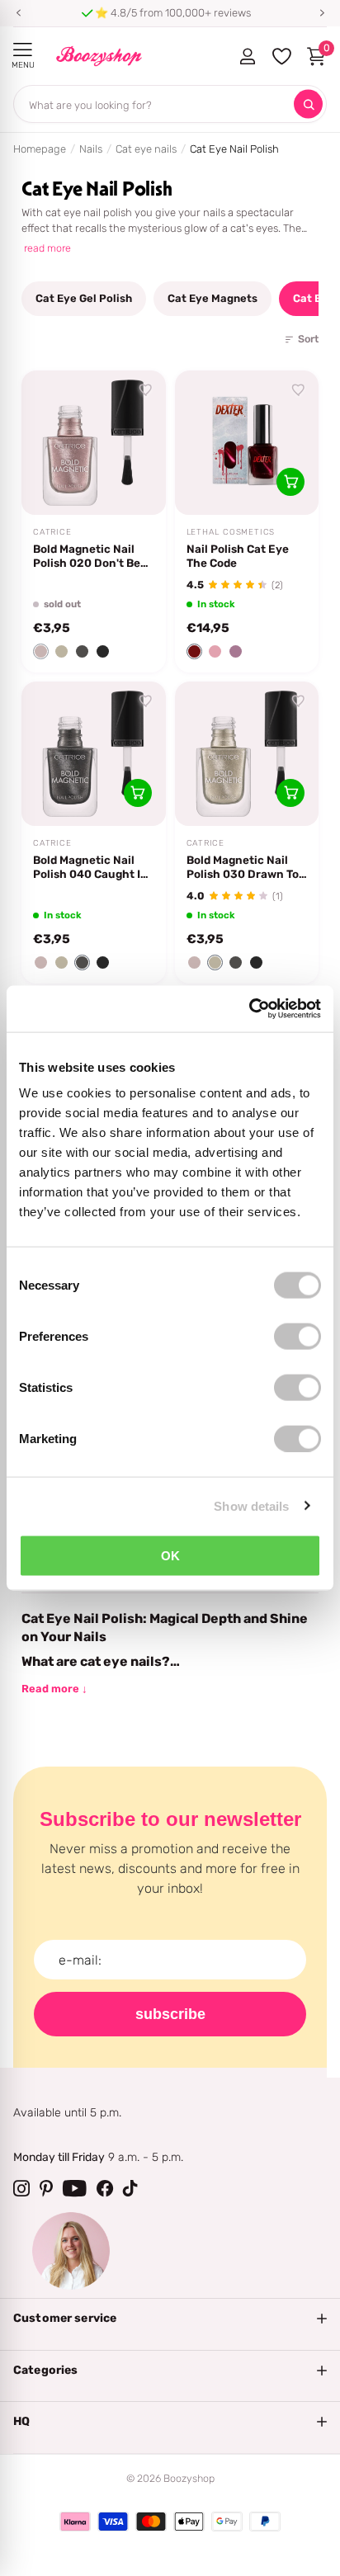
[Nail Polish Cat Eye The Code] (247, 443)
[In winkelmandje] (290, 482)
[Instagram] (21, 2188)
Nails (91, 149)
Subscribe (170, 2014)
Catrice (52, 532)
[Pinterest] (46, 2188)
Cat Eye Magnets (212, 298)
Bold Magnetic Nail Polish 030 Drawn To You (243, 867)
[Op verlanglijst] (146, 390)
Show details (251, 1505)
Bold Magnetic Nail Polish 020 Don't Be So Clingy (87, 556)
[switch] (297, 1337)
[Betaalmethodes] (75, 2522)
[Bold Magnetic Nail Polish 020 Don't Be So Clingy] (94, 443)
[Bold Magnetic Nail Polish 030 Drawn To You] (247, 754)
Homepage (40, 149)
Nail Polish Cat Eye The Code (238, 556)
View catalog (23, 50)
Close (170, 2319)
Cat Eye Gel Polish (84, 298)
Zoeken (308, 104)
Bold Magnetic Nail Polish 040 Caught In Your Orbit (90, 867)
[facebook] (105, 2188)
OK (170, 1556)
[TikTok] (130, 2188)
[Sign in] (247, 56)
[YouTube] (75, 2188)
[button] (18, 13)
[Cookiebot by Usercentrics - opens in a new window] (249, 1009)
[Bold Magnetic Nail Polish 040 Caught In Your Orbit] (94, 754)
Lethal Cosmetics (231, 532)
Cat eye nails (146, 149)
